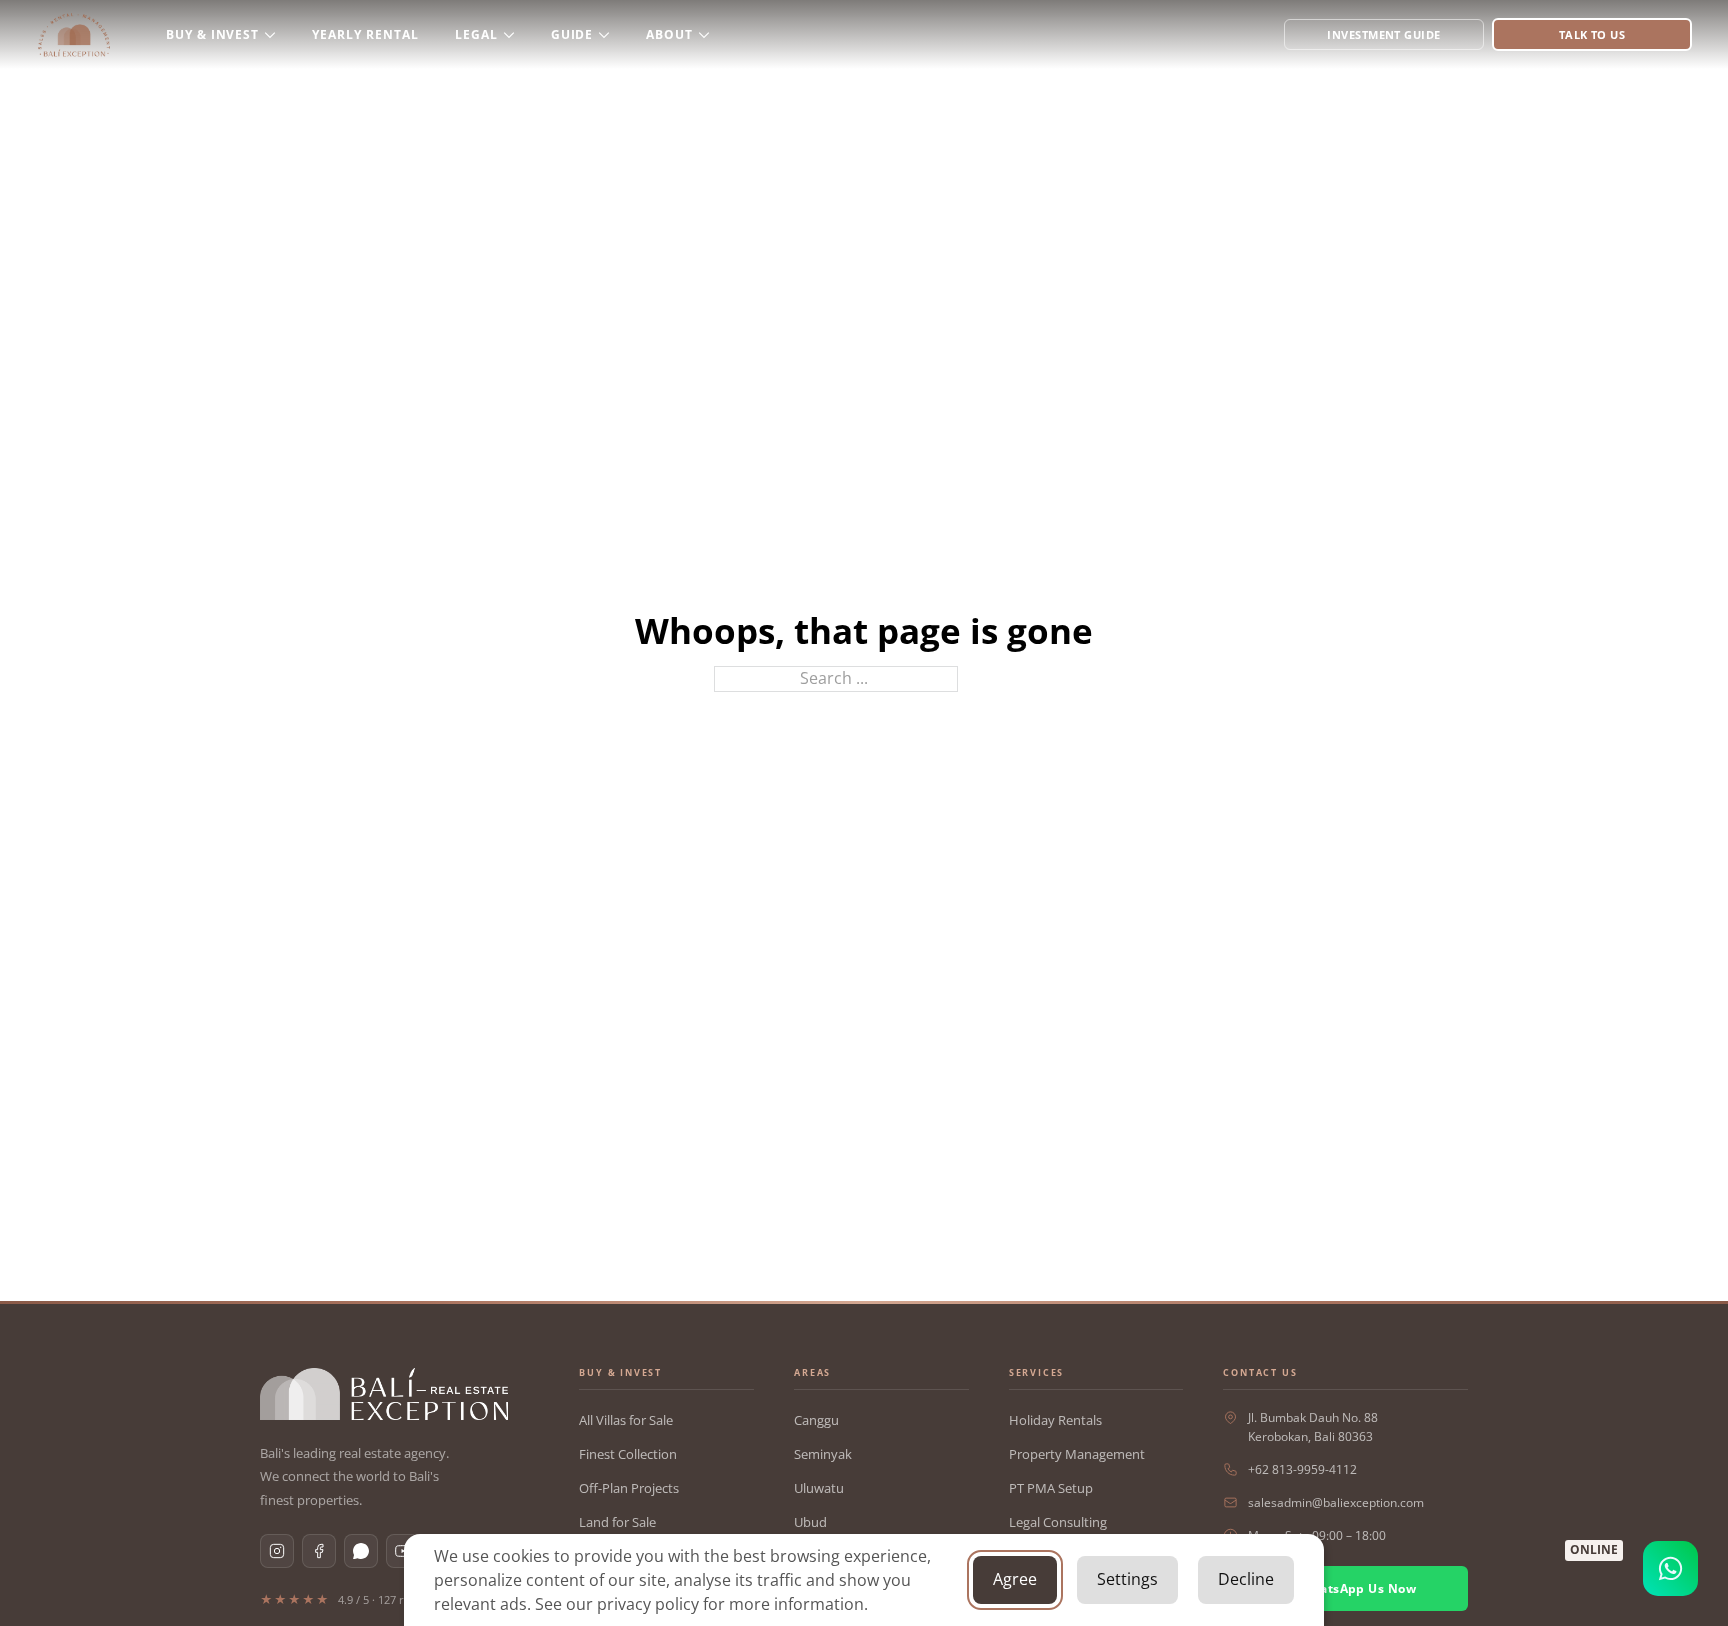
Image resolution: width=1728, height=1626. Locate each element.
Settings (1127, 1579)
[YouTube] (403, 1551)
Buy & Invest (213, 34)
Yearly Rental (365, 34)
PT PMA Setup (1051, 1488)
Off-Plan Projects (629, 1488)
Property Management (1077, 1454)
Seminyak (823, 1454)
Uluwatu (819, 1488)
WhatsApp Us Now (1357, 1588)
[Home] (74, 35)
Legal (476, 34)
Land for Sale (617, 1522)
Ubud (810, 1522)
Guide (572, 34)
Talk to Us (1592, 34)
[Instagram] (277, 1551)
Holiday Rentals (1055, 1420)
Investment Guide (1383, 34)
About (669, 34)
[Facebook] (319, 1551)
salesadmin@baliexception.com (1336, 1502)
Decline (1246, 1579)
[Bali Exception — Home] (384, 1394)
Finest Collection (628, 1454)
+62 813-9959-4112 (1302, 1469)
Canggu (816, 1420)
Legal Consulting (1058, 1522)
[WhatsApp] (361, 1551)
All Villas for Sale (626, 1420)
